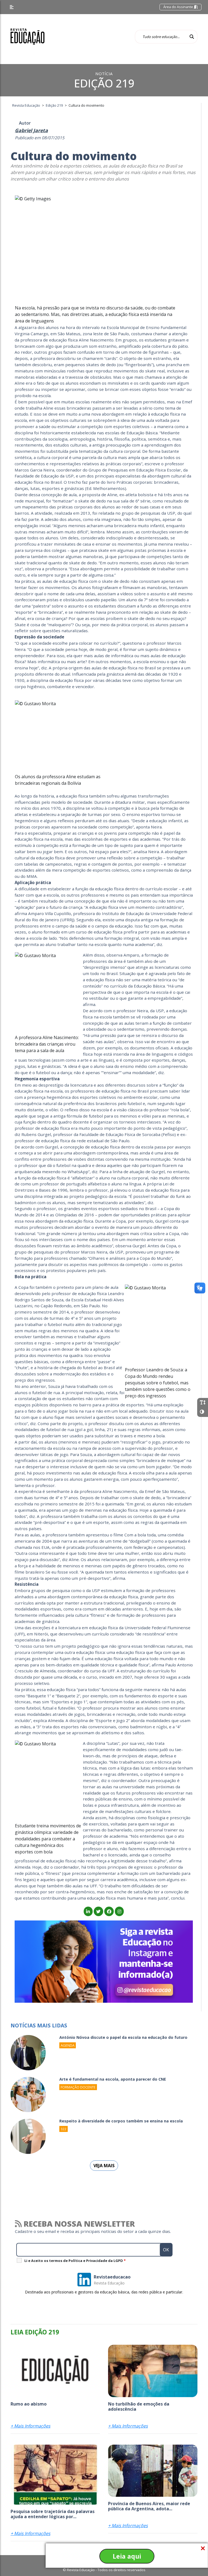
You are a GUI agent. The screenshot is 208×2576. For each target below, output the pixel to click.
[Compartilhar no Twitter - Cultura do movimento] (98, 1912)
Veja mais (104, 2166)
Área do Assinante (179, 7)
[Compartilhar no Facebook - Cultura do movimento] (109, 1912)
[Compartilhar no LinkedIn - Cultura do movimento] (88, 1912)
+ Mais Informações (30, 2426)
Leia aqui (127, 2556)
